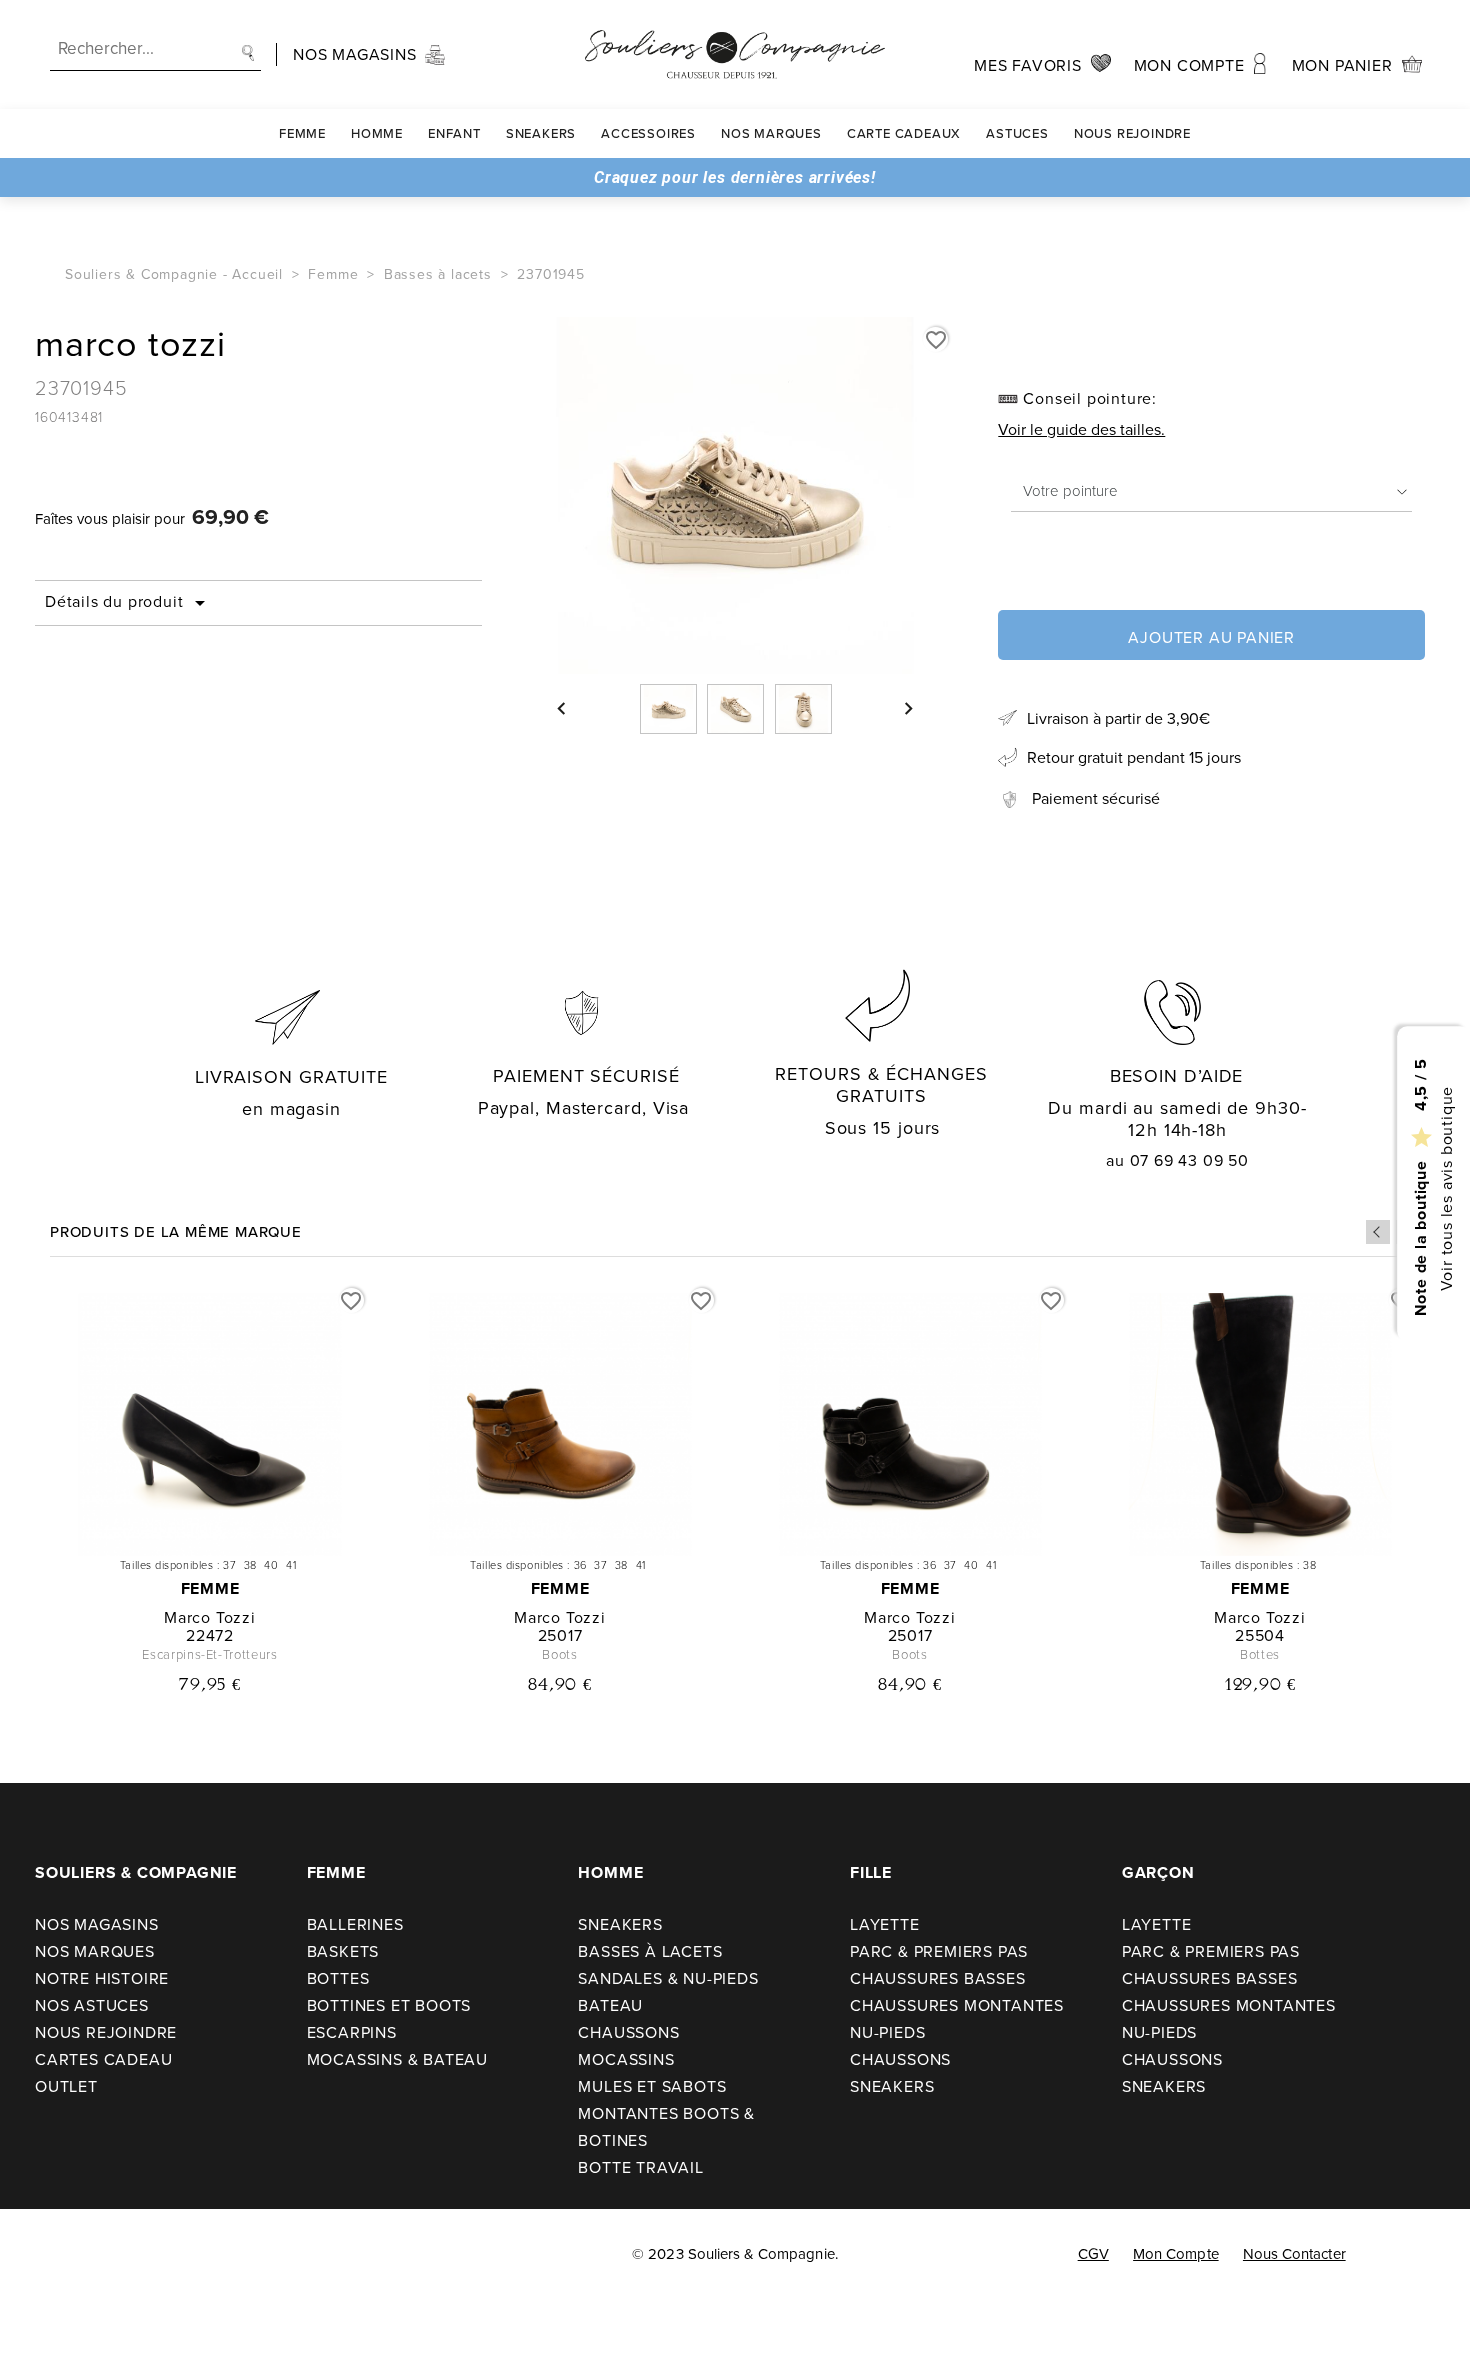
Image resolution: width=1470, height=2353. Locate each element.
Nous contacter (1294, 2254)
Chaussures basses (938, 1978)
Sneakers (541, 133)
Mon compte (1176, 2254)
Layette (885, 1924)
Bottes (338, 1978)
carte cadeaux (904, 133)
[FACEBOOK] (40, 2254)
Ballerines (355, 1924)
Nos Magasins (97, 1924)
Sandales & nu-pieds (668, 1978)
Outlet (66, 2086)
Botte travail (640, 2167)
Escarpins (352, 2032)
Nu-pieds (887, 2032)
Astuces (1017, 133)
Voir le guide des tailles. (1081, 429)
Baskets (343, 1951)
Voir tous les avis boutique (1445, 1188)
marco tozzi (210, 1617)
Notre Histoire (102, 1978)
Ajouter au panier (1211, 637)
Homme (377, 133)
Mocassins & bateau (397, 2059)
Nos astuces (92, 2005)
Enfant (454, 133)
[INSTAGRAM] (81, 2254)
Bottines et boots (389, 2005)
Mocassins (626, 2059)
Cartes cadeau (103, 2059)
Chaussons (628, 2032)
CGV (1093, 2254)
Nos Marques (771, 133)
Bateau (610, 2005)
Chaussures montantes (957, 2005)
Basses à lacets (650, 1951)
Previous (1378, 1232)
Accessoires (648, 133)
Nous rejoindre (1132, 133)
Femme (302, 133)
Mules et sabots (652, 2086)
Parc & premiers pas (939, 1951)
